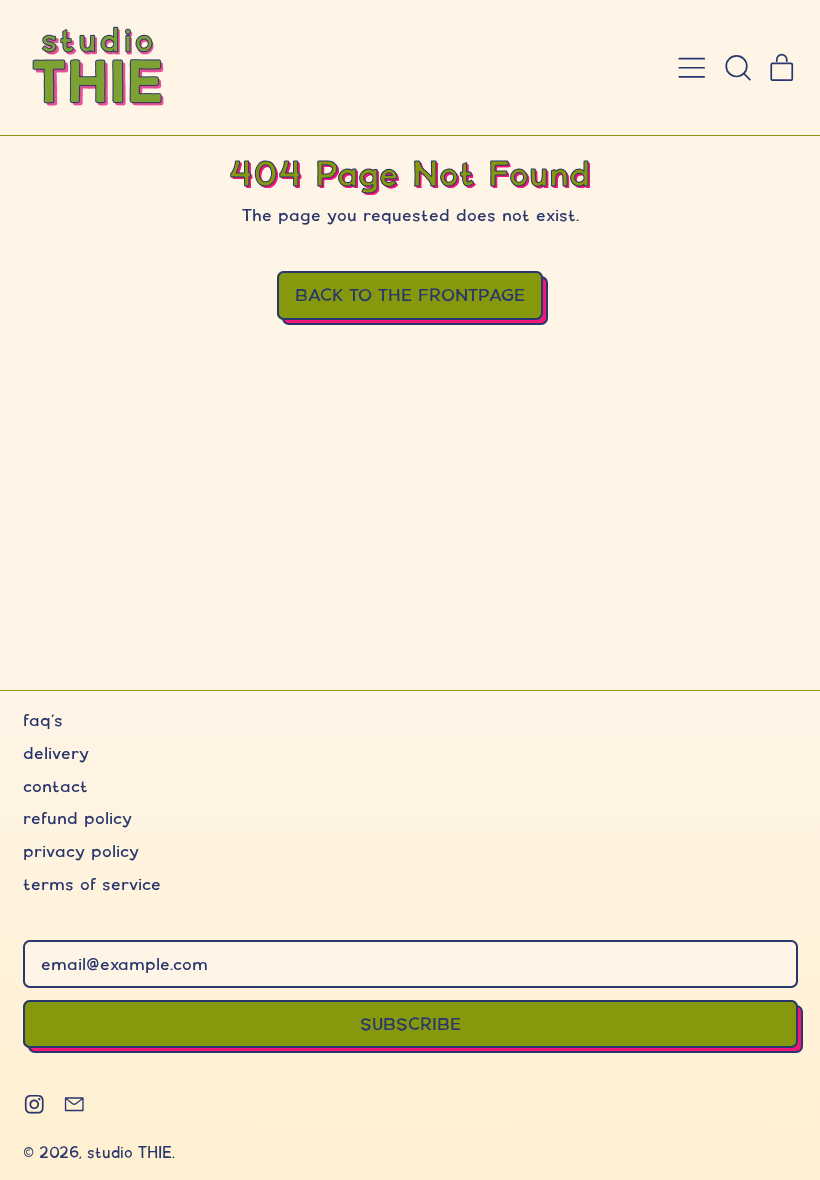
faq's (43, 719)
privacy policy (81, 850)
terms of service (92, 883)
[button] (737, 68)
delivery (56, 752)
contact (55, 785)
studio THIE (129, 1152)
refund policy (77, 817)
